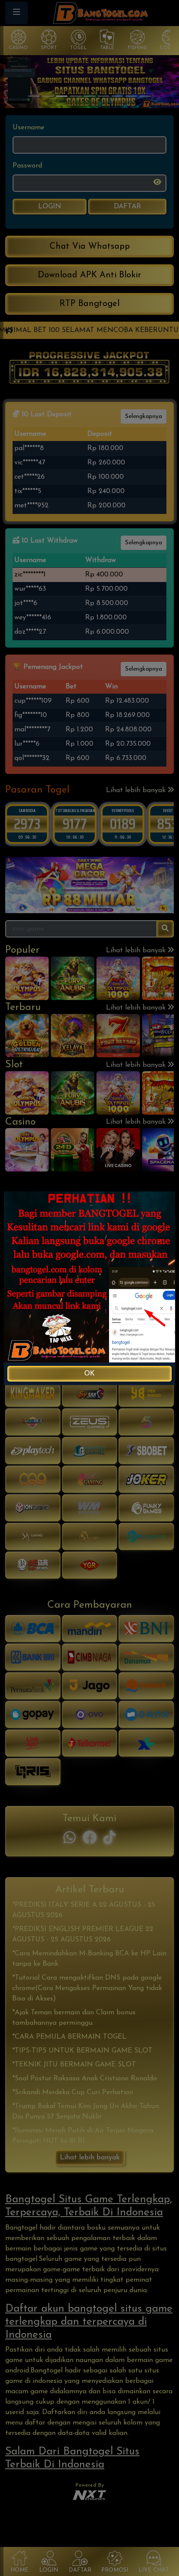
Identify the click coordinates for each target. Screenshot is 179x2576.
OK (89, 1374)
